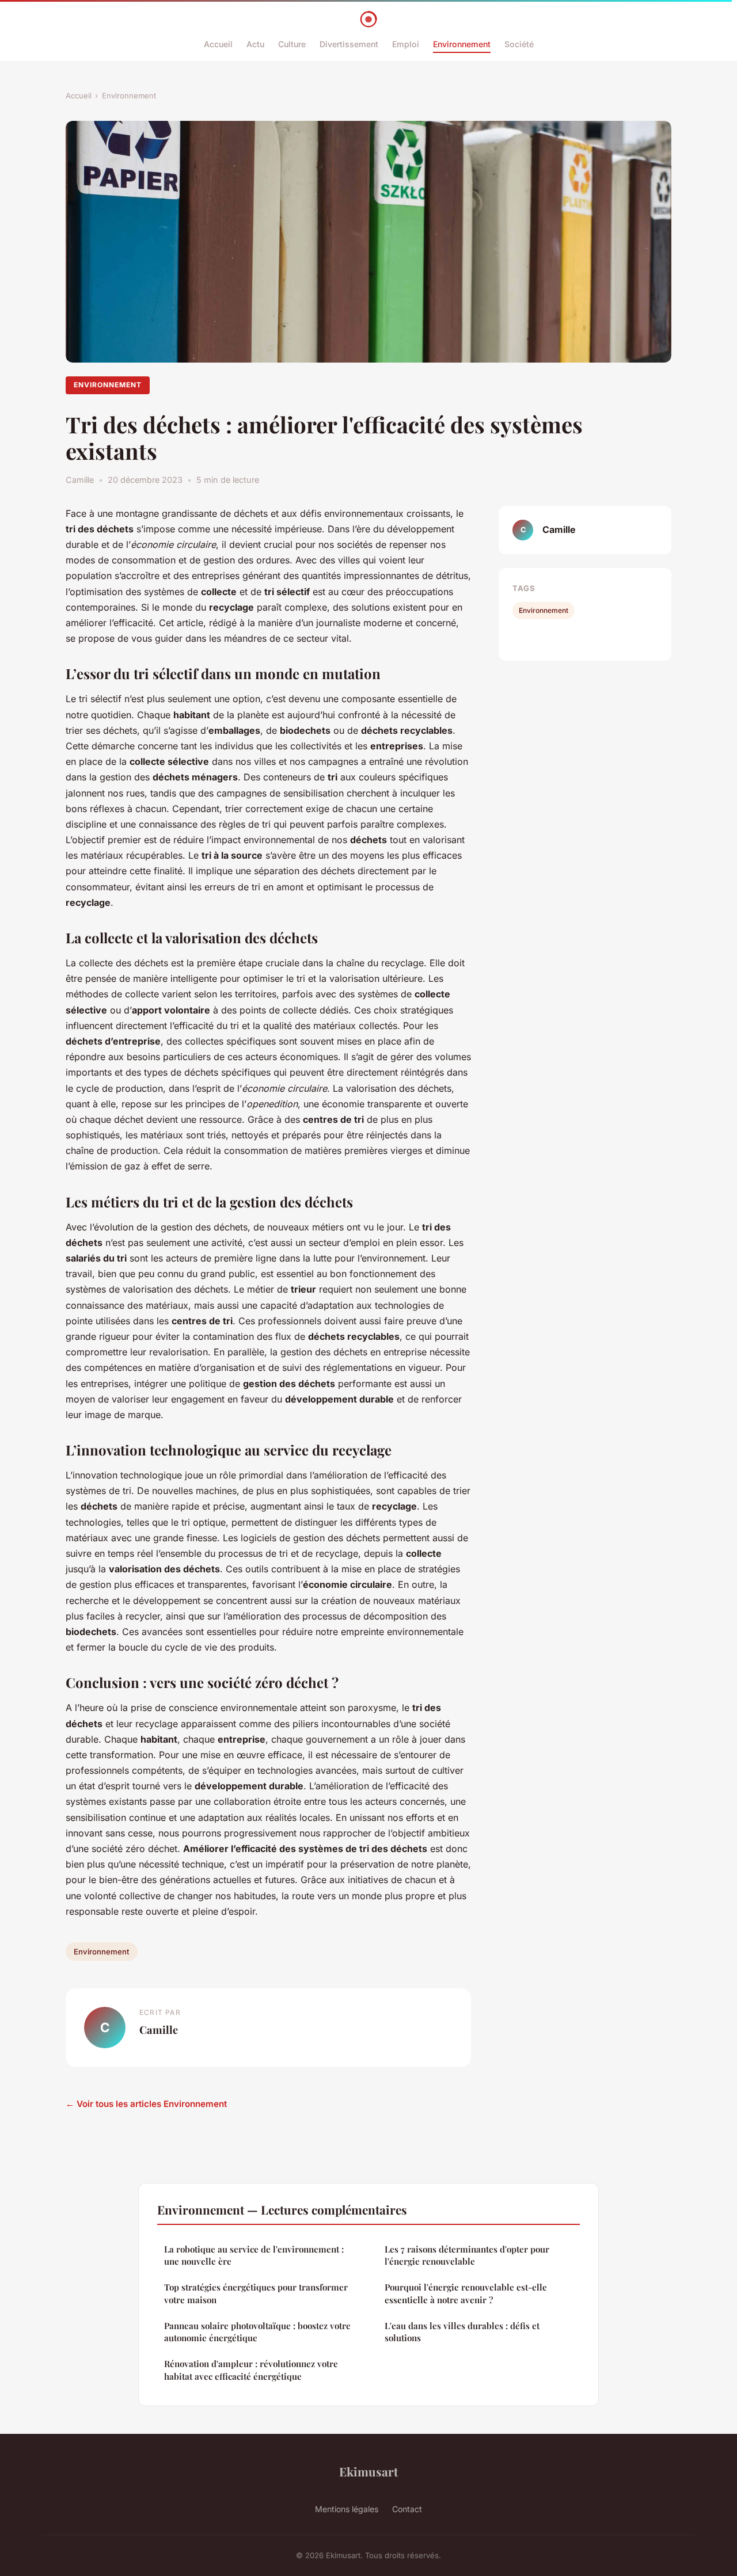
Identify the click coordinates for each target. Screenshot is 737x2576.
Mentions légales (347, 2509)
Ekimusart (368, 2471)
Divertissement (349, 44)
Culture (292, 44)
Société (519, 44)
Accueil (218, 44)
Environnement (462, 44)
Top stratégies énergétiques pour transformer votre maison (256, 2293)
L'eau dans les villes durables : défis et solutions (462, 2332)
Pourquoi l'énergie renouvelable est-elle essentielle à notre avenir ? (466, 2293)
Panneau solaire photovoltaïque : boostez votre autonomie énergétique (257, 2332)
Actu (255, 44)
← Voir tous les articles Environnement (146, 2104)
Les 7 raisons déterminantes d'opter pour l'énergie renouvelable (467, 2255)
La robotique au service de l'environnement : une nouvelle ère (254, 2255)
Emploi (406, 44)
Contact (407, 2509)
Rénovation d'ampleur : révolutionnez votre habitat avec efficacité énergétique (251, 2370)
